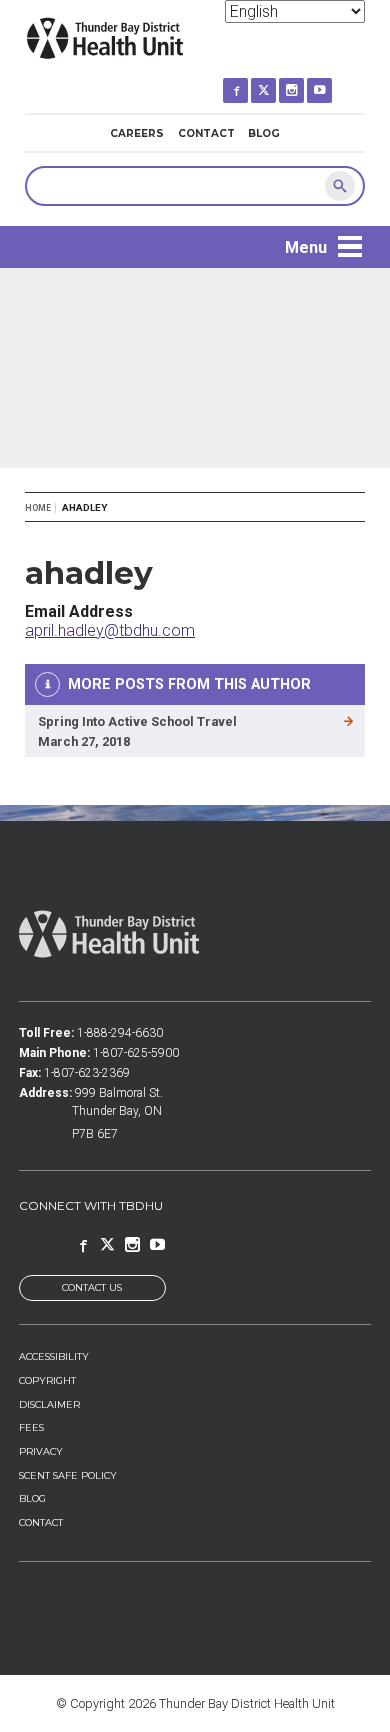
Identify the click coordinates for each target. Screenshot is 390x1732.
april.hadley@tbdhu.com (110, 630)
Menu (306, 247)
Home (38, 508)
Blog (264, 133)
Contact (206, 133)
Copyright (47, 1380)
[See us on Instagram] (305, 81)
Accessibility (54, 1356)
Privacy (41, 1451)
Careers (137, 133)
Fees (31, 1427)
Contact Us (92, 1287)
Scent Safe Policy (68, 1475)
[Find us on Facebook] (249, 81)
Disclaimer (49, 1404)
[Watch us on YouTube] (333, 81)
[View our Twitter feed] (277, 81)
